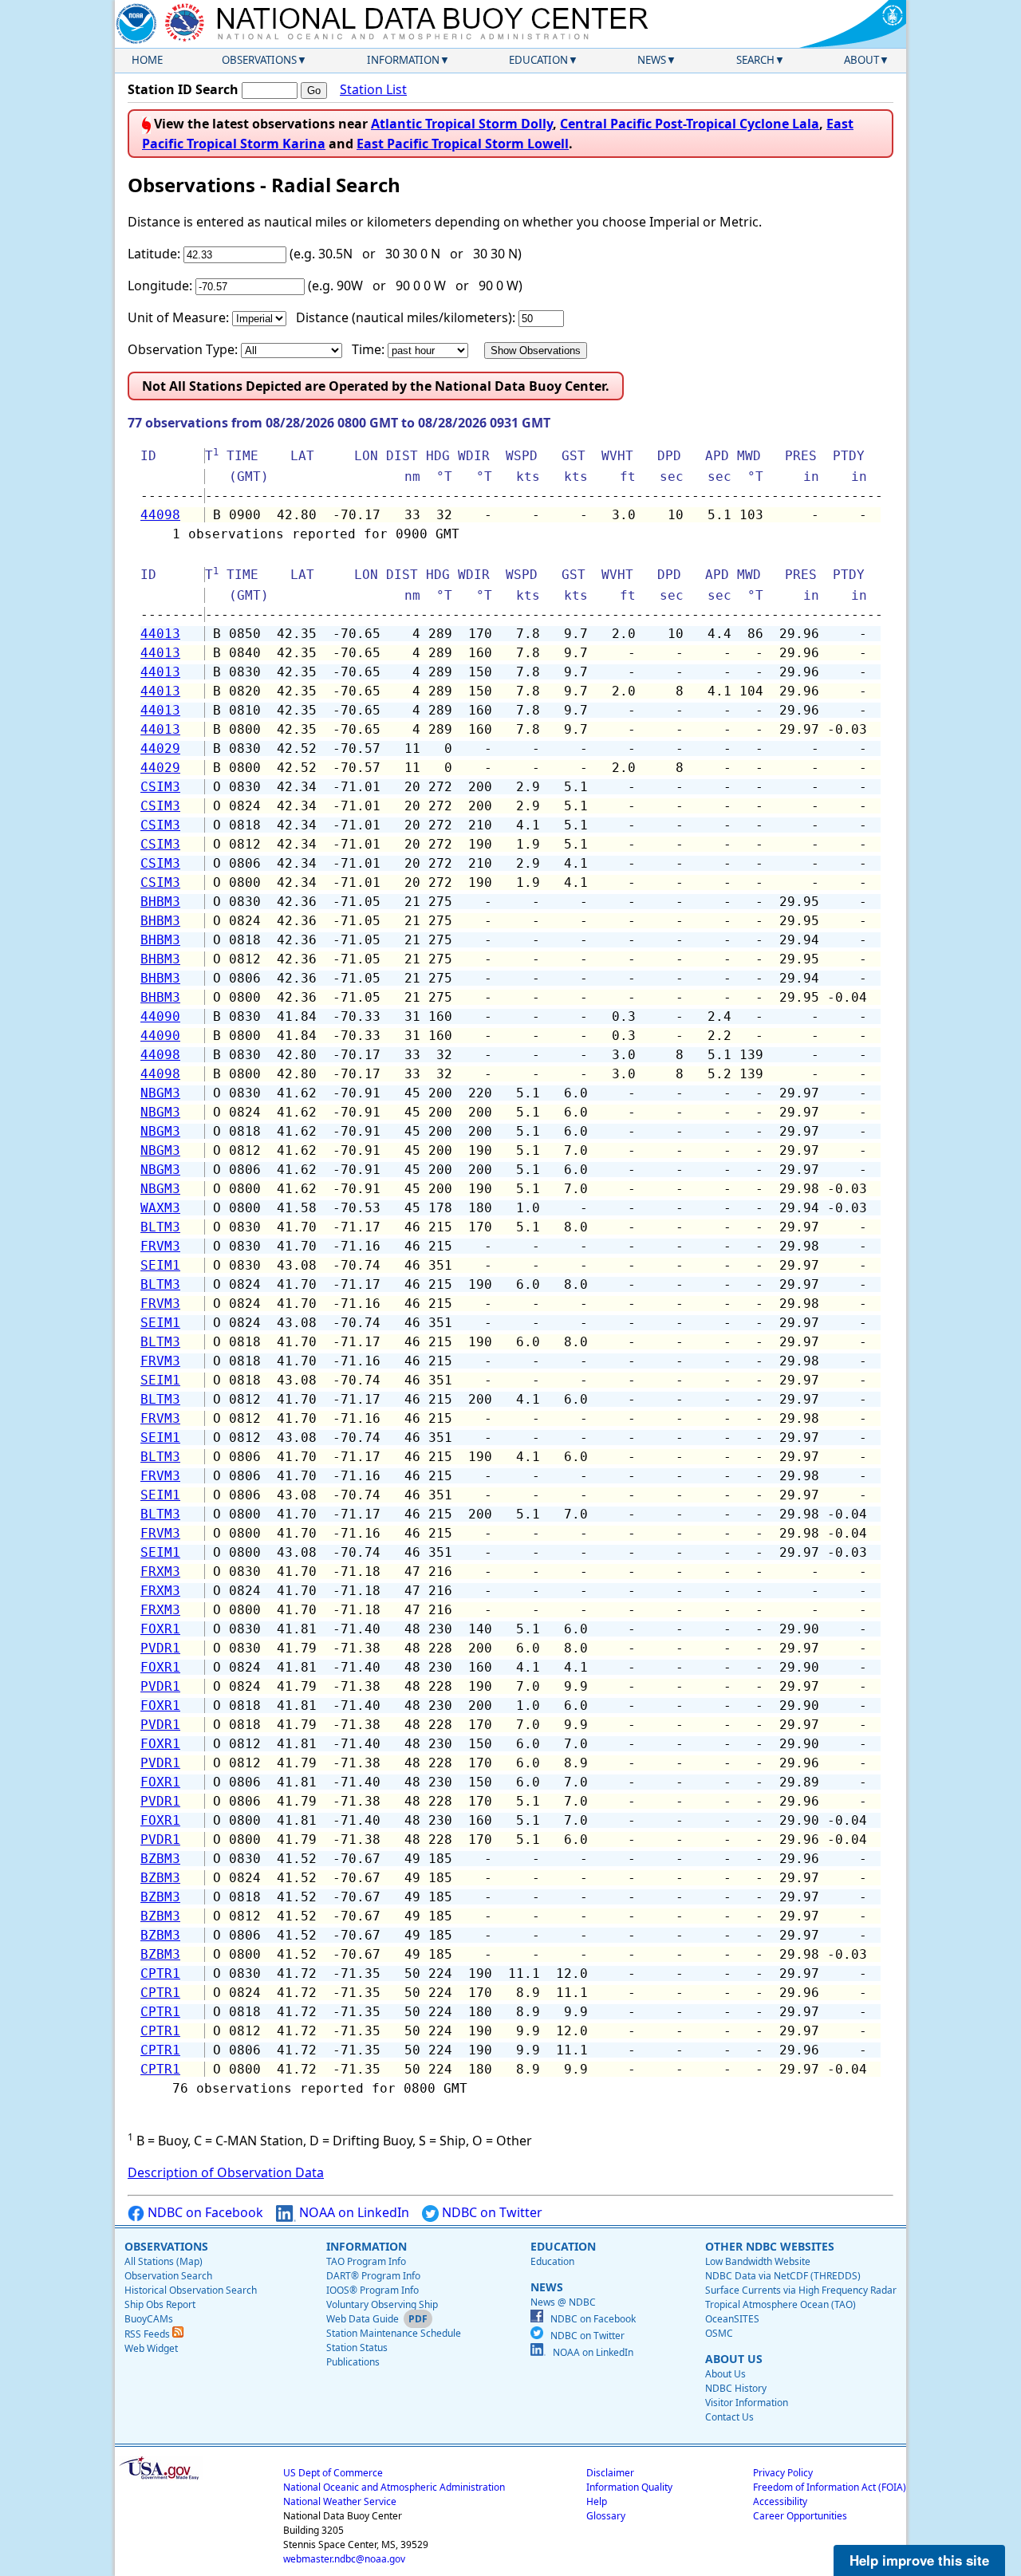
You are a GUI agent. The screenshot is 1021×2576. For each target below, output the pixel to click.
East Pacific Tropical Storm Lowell (463, 144)
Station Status (357, 2348)
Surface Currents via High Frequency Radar (801, 2290)
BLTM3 (160, 1227)
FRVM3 (160, 1246)
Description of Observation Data (226, 2172)
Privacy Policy (783, 2473)
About (861, 60)
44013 (160, 634)
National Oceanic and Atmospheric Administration (394, 2487)
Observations (259, 60)
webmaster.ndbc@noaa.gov (344, 2559)
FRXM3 (160, 1572)
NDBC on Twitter (491, 2212)
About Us (725, 2374)
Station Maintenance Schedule (394, 2333)
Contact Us (729, 2417)
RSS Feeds (148, 2334)
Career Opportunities (800, 2516)
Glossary (606, 2516)
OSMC (719, 2333)
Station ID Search (183, 89)
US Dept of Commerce (333, 2473)
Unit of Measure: (178, 317)
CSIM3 (160, 787)
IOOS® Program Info (373, 2290)
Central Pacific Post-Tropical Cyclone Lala (690, 124)
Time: (368, 349)
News (652, 60)
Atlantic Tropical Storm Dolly (462, 124)
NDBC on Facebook (204, 2212)
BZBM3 (160, 1859)
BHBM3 (160, 902)
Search (755, 60)
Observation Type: (183, 349)
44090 (160, 1016)
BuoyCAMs (149, 2319)
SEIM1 (160, 1265)
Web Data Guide (363, 2319)
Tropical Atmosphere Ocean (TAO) (781, 2304)
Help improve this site (919, 2560)
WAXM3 (160, 1208)
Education (538, 60)
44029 (160, 748)
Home (147, 60)
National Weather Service (340, 2501)
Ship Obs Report (160, 2304)
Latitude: (154, 254)
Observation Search (168, 2276)
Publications (353, 2362)
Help (597, 2501)
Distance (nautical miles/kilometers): (406, 317)
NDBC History (736, 2388)
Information (403, 60)
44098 (160, 515)
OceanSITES (732, 2319)
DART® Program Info (373, 2276)
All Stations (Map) (164, 2261)
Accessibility (780, 2501)
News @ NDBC (563, 2302)
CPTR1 (160, 1973)
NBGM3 (160, 1093)
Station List (373, 89)
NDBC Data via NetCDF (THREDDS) (783, 2276)
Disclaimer (610, 2473)
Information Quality (629, 2487)
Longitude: (160, 286)
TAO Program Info (366, 2261)
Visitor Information (747, 2403)
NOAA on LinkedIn (353, 2212)
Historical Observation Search (191, 2290)
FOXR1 (160, 1629)
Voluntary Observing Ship (382, 2304)
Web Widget (151, 2348)
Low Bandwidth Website (758, 2261)
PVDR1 (160, 1648)
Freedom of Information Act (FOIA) (830, 2487)
